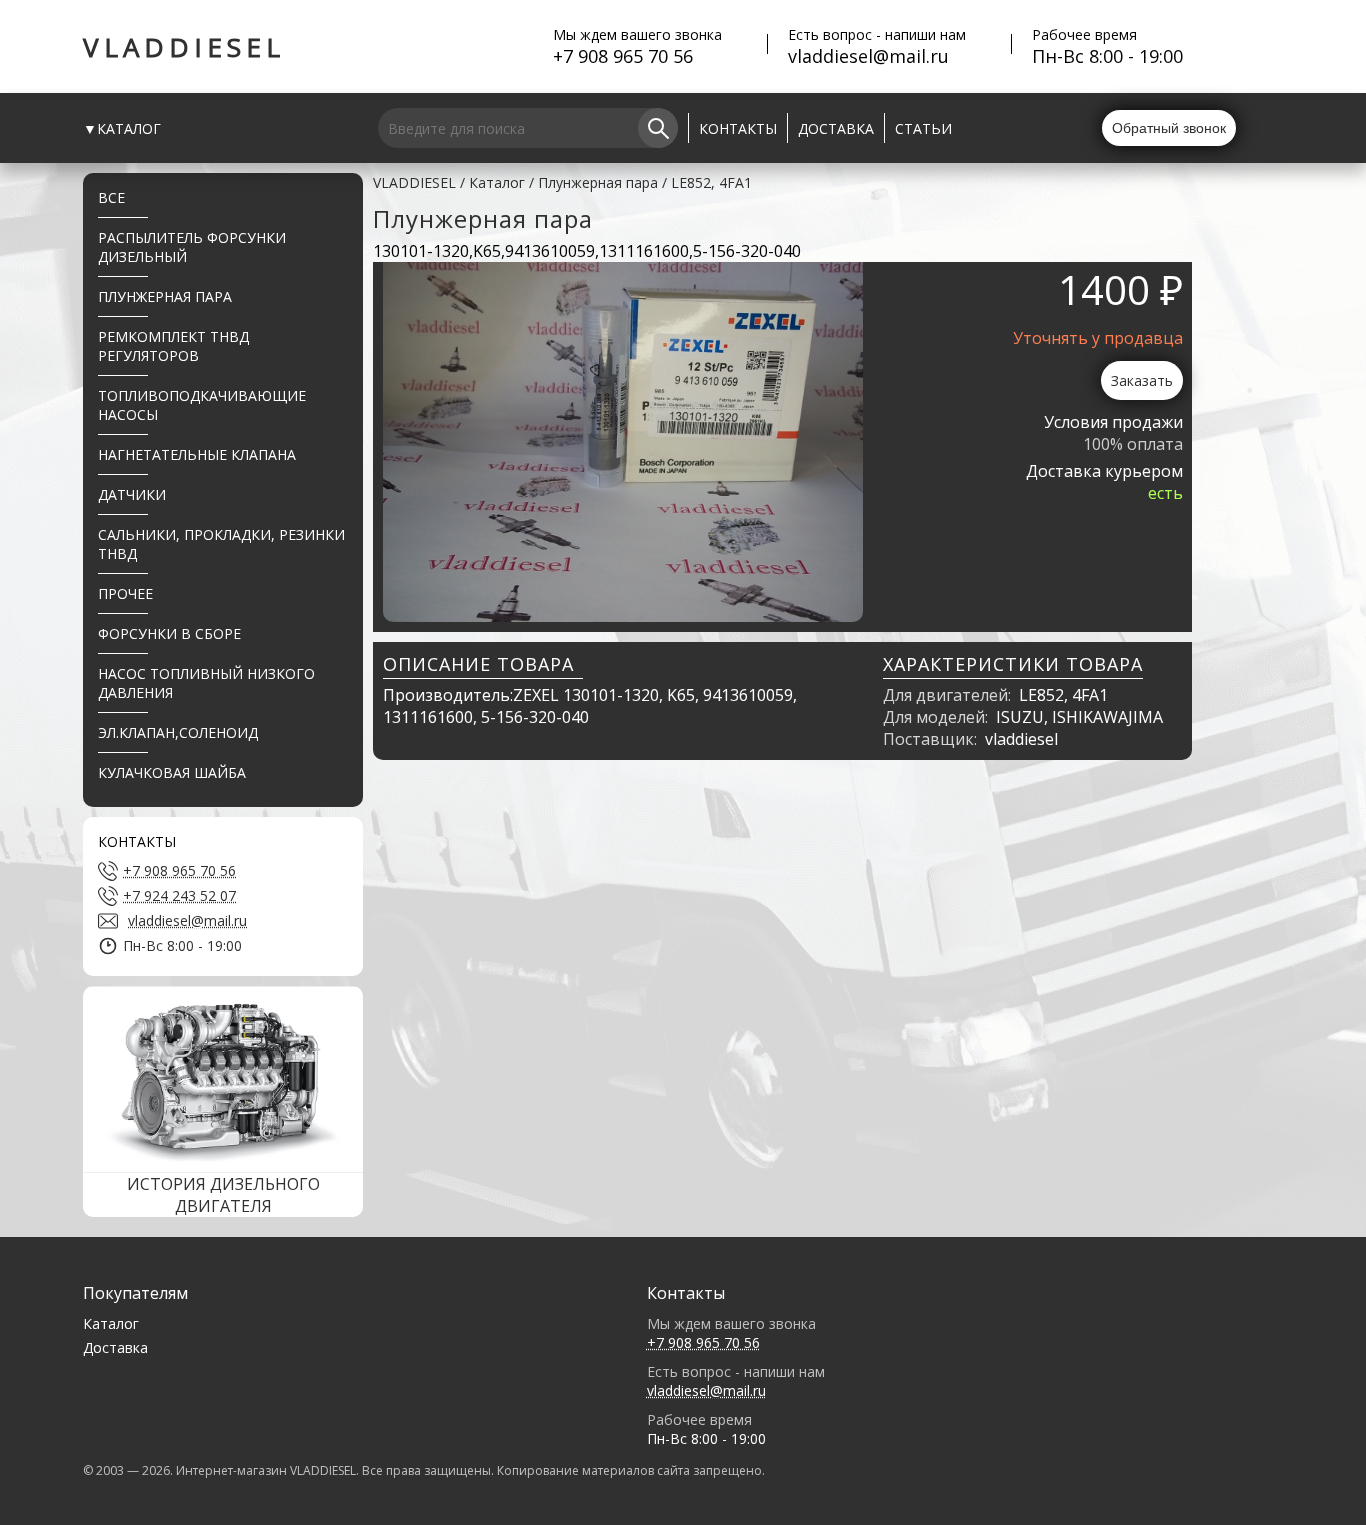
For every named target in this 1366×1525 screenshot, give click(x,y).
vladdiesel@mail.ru (868, 56)
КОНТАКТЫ (738, 128)
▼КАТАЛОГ (122, 128)
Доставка (115, 1347)
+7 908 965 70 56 (623, 56)
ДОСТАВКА (836, 128)
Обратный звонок (1169, 128)
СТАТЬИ (923, 128)
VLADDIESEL (184, 47)
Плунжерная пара (598, 182)
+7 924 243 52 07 (179, 895)
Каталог (497, 182)
